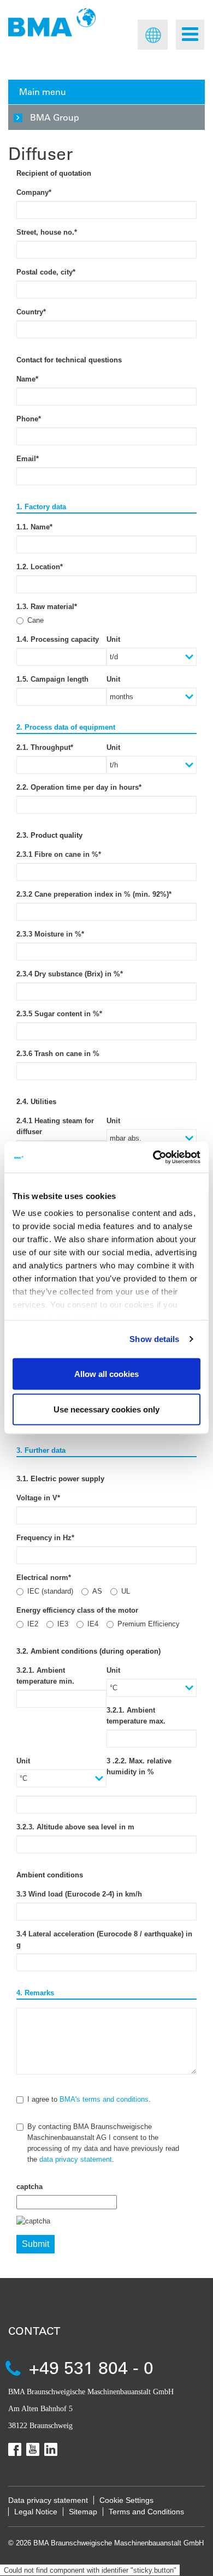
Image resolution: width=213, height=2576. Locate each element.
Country (31, 312)
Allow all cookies (106, 1373)
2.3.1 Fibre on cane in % (59, 854)
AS (97, 1591)
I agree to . (89, 2099)
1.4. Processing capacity (58, 639)
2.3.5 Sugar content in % (59, 1014)
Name (27, 379)
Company (34, 192)
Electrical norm (44, 1578)
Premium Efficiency (149, 1624)
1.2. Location (40, 567)
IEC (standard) (50, 1591)
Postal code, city (46, 272)
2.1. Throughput (45, 747)
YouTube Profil (33, 2449)
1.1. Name (34, 527)
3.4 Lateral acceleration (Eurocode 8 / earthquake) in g (104, 1939)
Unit (113, 639)
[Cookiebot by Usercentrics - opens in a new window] (153, 1158)
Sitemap (83, 2512)
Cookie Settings (126, 2500)
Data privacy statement (48, 2500)
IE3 (63, 1624)
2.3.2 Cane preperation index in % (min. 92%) (94, 894)
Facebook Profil (15, 2449)
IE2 (33, 1624)
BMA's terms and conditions (104, 2099)
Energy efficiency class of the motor (77, 1610)
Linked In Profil (51, 2449)
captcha (29, 2187)
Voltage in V (38, 1498)
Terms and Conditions (146, 2512)
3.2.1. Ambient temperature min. (45, 1676)
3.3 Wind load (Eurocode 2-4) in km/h (79, 1894)
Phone (29, 419)
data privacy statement (76, 2159)
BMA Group (55, 117)
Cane (35, 620)
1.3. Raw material (47, 607)
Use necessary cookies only (106, 1409)
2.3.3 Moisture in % (50, 934)
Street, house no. (47, 232)
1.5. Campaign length (52, 679)
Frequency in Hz (45, 1538)
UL (126, 1591)
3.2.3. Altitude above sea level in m (75, 1827)
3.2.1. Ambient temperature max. (136, 1716)
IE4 (93, 1624)
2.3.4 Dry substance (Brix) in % (70, 974)
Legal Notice (36, 2512)
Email (28, 459)
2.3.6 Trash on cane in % (58, 1054)
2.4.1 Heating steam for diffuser (55, 1126)
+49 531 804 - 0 (91, 2367)
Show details (154, 1339)
